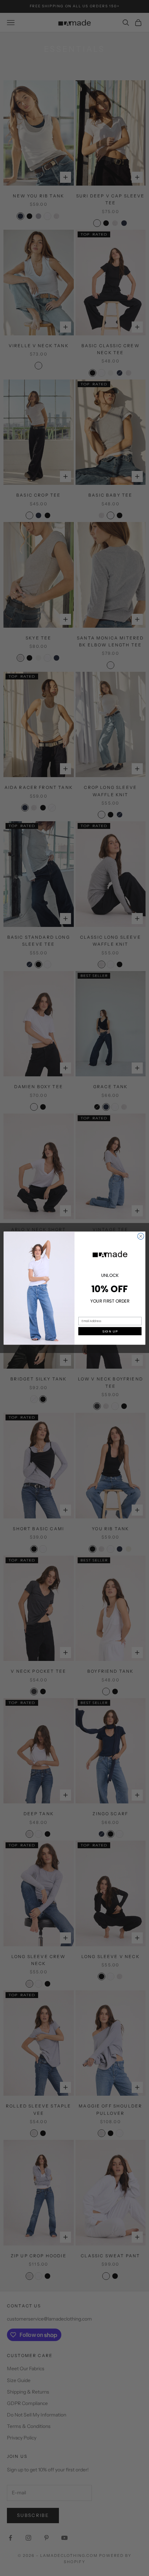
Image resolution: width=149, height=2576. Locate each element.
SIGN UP (110, 1331)
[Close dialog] (141, 1236)
